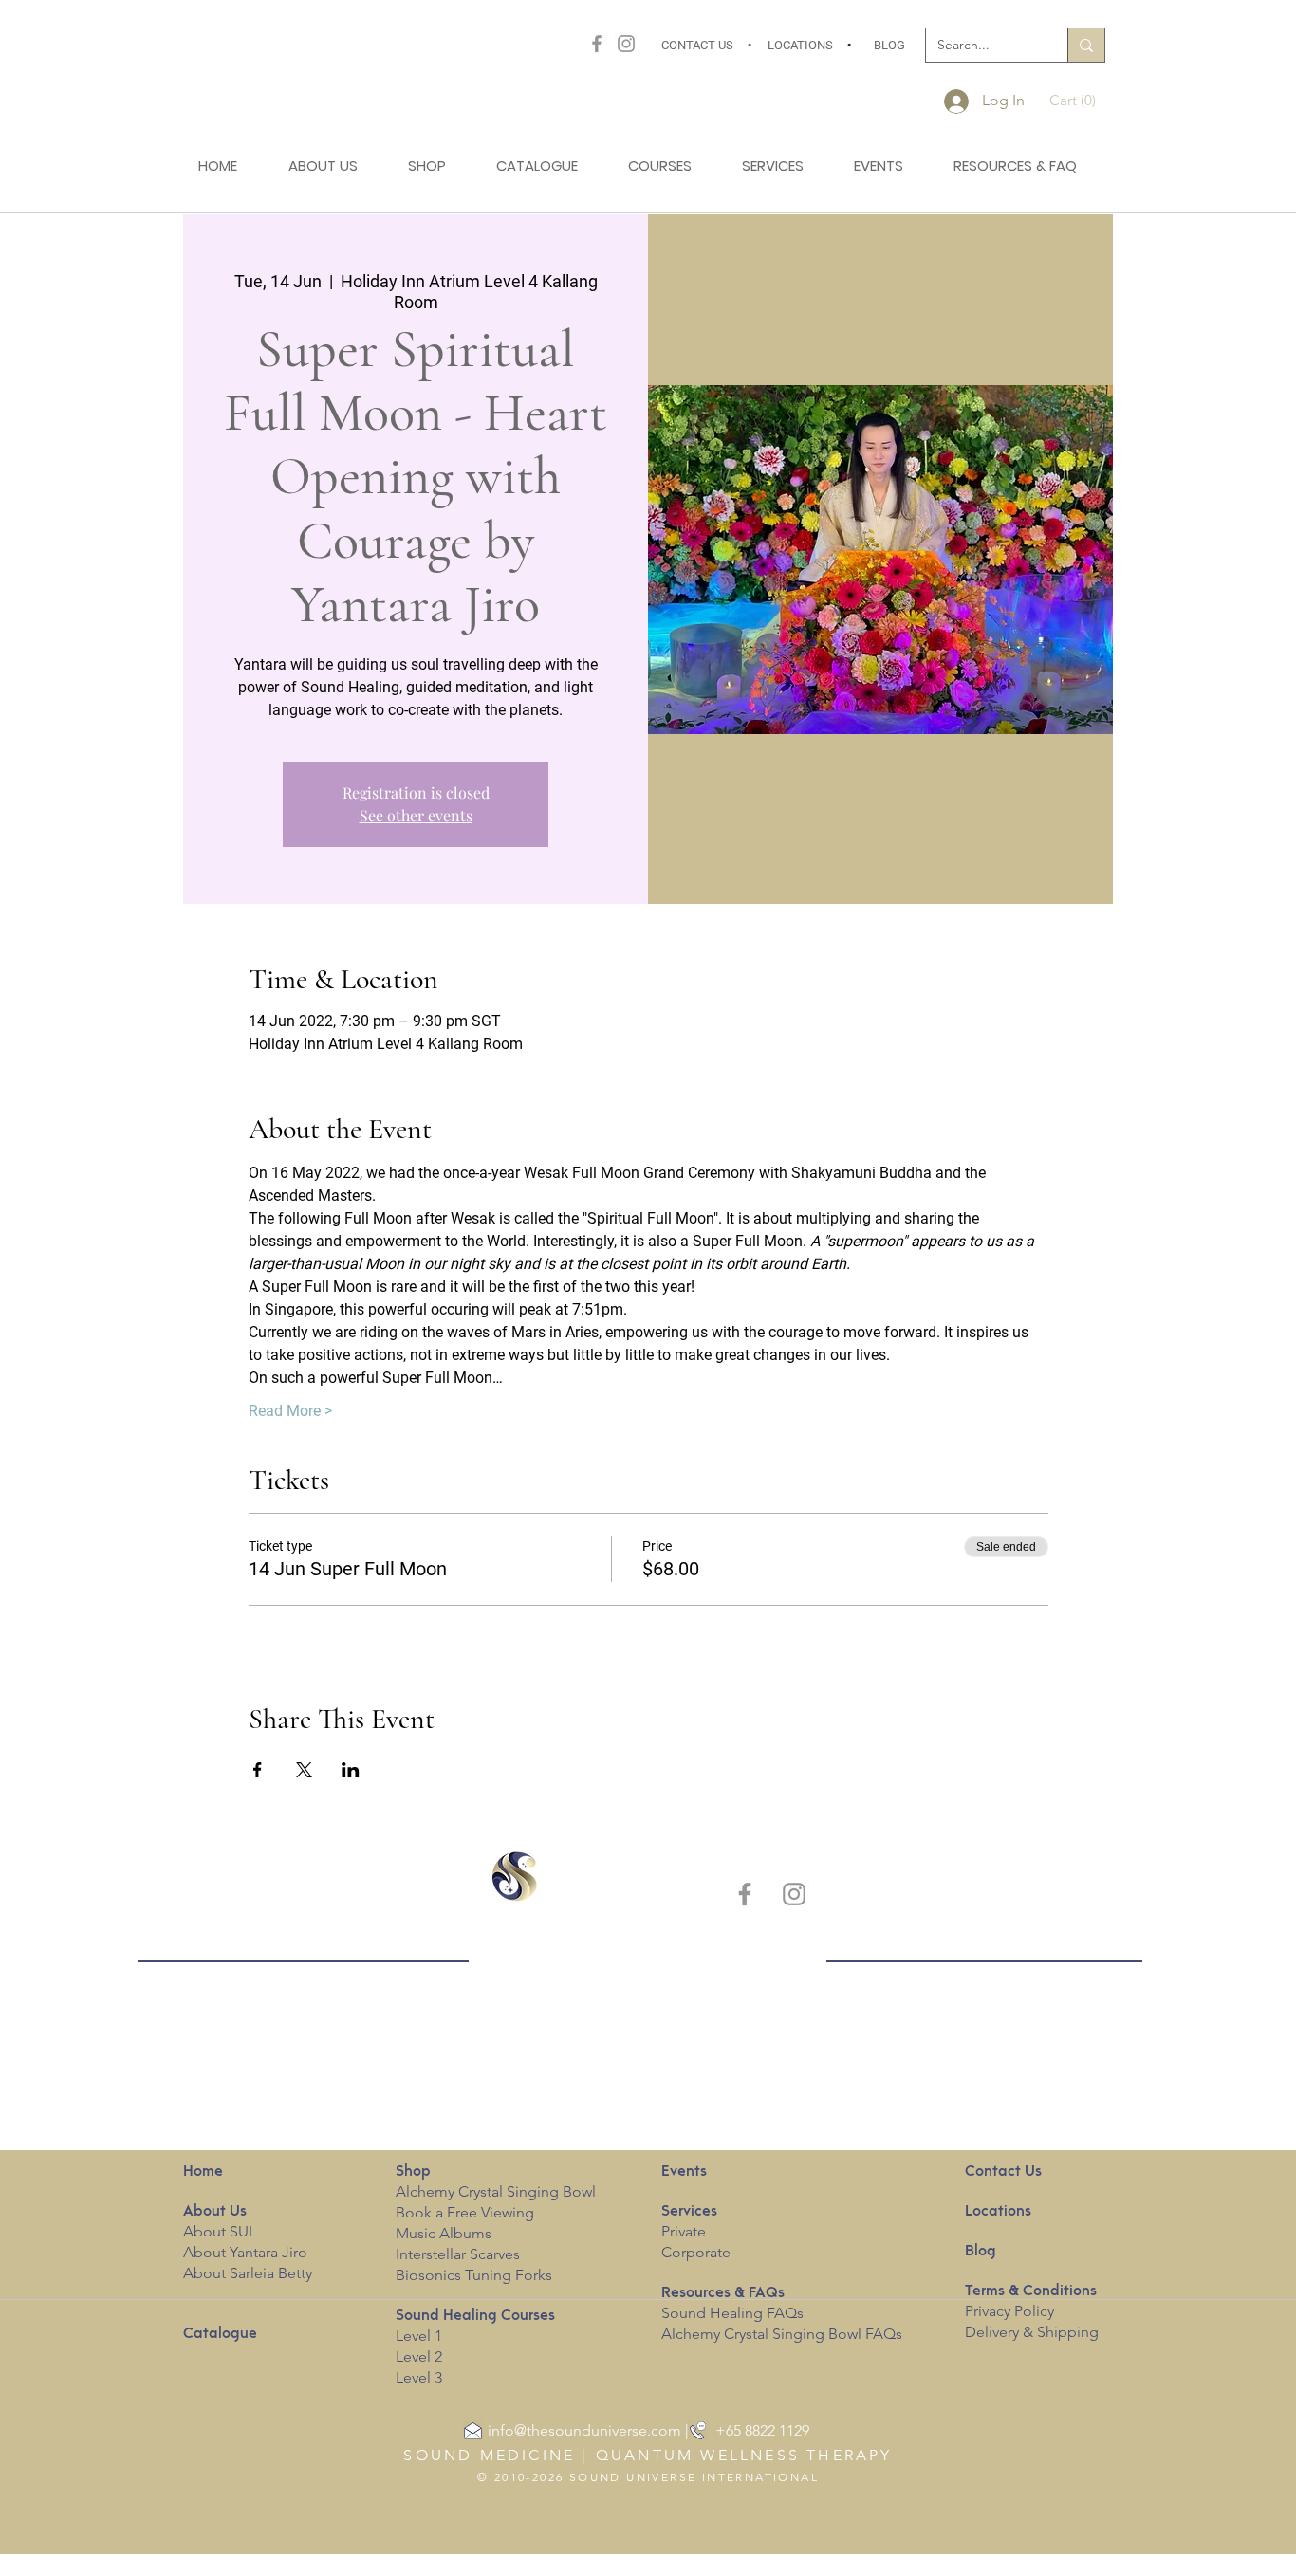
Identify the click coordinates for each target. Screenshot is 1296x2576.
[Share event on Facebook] (258, 1770)
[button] (1078, 101)
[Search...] (1086, 45)
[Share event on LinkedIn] (351, 1770)
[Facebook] (597, 44)
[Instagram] (626, 44)
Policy (1034, 2311)
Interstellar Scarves (458, 2254)
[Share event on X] (304, 1770)
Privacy (988, 2311)
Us (215, 2212)
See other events (416, 815)
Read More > (290, 1411)
